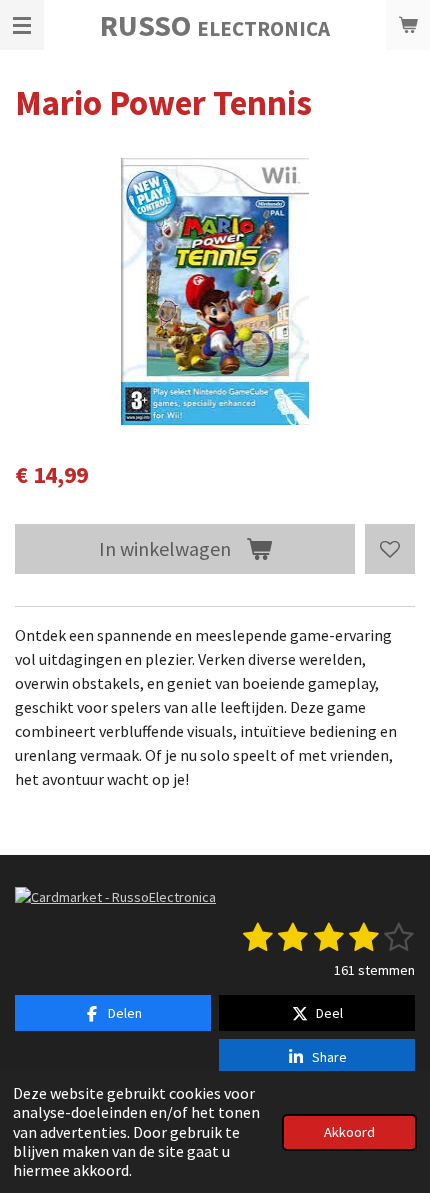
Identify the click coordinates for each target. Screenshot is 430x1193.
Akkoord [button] (349, 1132)
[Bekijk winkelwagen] (408, 25)
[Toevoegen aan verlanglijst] (390, 549)
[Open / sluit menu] (22, 25)
